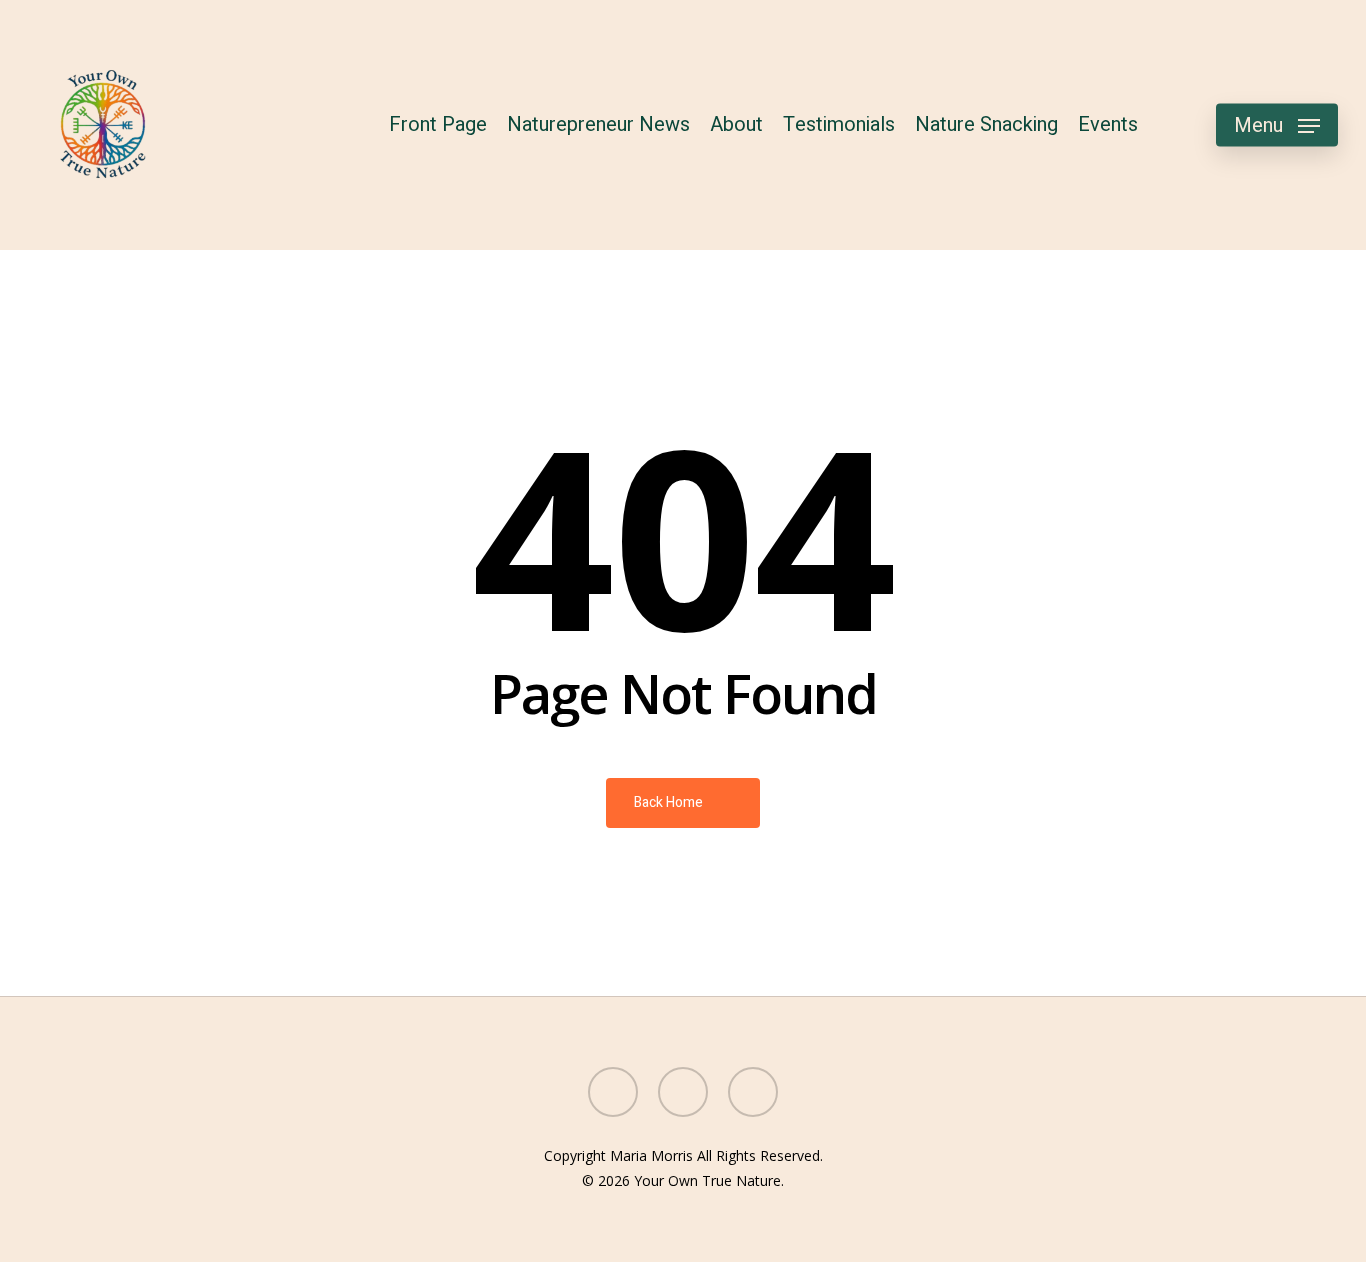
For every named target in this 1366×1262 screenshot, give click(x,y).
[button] (1277, 125)
